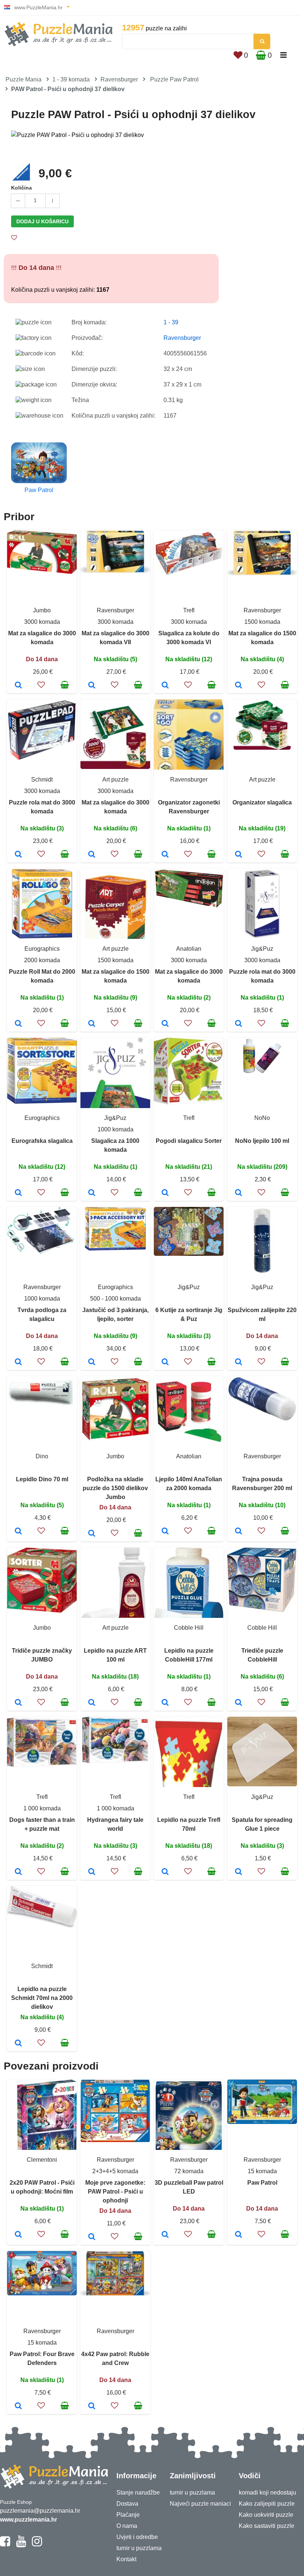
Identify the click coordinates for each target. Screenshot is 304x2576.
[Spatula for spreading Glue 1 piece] (239, 1872)
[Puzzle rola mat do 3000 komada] (18, 855)
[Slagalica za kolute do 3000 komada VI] (165, 686)
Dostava (127, 2504)
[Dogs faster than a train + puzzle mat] (18, 1872)
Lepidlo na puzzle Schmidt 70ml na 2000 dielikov (42, 1998)
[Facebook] (5, 2545)
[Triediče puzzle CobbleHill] (239, 1703)
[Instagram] (37, 2545)
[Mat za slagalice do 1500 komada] (239, 686)
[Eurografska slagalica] (18, 1193)
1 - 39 (171, 322)
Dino (42, 1456)
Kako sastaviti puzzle (267, 2526)
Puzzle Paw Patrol (174, 79)
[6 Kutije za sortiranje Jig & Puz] (165, 1362)
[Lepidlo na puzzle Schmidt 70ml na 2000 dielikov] (18, 2044)
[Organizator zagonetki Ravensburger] (165, 855)
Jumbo (42, 610)
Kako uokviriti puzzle (266, 2515)
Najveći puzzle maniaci (200, 2504)
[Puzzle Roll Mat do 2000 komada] (18, 1024)
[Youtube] (21, 2545)
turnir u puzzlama (139, 2548)
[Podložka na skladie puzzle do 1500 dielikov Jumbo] (92, 1534)
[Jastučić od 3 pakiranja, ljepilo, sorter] (92, 1362)
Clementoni (42, 2160)
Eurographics (42, 949)
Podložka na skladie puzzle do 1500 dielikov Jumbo (115, 1488)
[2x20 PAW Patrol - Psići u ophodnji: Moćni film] (18, 2235)
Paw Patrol (262, 2183)
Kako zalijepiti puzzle (267, 2504)
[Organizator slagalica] (239, 855)
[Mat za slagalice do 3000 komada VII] (92, 686)
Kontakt (126, 2559)
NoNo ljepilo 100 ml (262, 1141)
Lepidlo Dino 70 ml (42, 1479)
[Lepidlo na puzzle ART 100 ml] (92, 1703)
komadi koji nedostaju (267, 2493)
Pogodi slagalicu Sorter (189, 1141)
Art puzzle (115, 780)
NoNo (262, 1118)
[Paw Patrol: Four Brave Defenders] (18, 2406)
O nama (127, 2526)
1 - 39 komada (71, 79)
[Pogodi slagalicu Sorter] (165, 1193)
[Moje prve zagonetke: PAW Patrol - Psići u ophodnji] (92, 2237)
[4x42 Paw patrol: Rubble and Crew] (92, 2406)
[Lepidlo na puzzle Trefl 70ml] (165, 1872)
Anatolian (189, 949)
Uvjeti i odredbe (137, 2537)
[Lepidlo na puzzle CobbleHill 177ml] (165, 1703)
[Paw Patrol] (239, 2235)
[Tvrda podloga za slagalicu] (18, 1362)
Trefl (189, 610)
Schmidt (42, 780)
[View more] (42, 572)
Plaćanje (128, 2515)
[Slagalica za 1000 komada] (92, 1193)
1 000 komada (42, 1808)
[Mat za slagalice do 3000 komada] (18, 686)
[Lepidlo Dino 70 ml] (18, 1532)
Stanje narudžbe (138, 2493)
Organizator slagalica (262, 802)
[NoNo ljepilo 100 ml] (239, 1193)
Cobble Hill (189, 1628)
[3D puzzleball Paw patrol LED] (165, 2235)
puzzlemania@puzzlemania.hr (40, 2511)
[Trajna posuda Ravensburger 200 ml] (239, 1532)
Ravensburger (119, 79)
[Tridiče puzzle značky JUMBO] (18, 1703)
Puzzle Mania (24, 79)
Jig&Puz (262, 949)
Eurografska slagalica (42, 1141)
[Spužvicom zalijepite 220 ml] (239, 1362)
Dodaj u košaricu (42, 221)
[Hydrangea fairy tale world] (92, 1872)
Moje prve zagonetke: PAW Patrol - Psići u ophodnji (115, 2192)
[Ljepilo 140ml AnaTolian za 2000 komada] (165, 1532)
